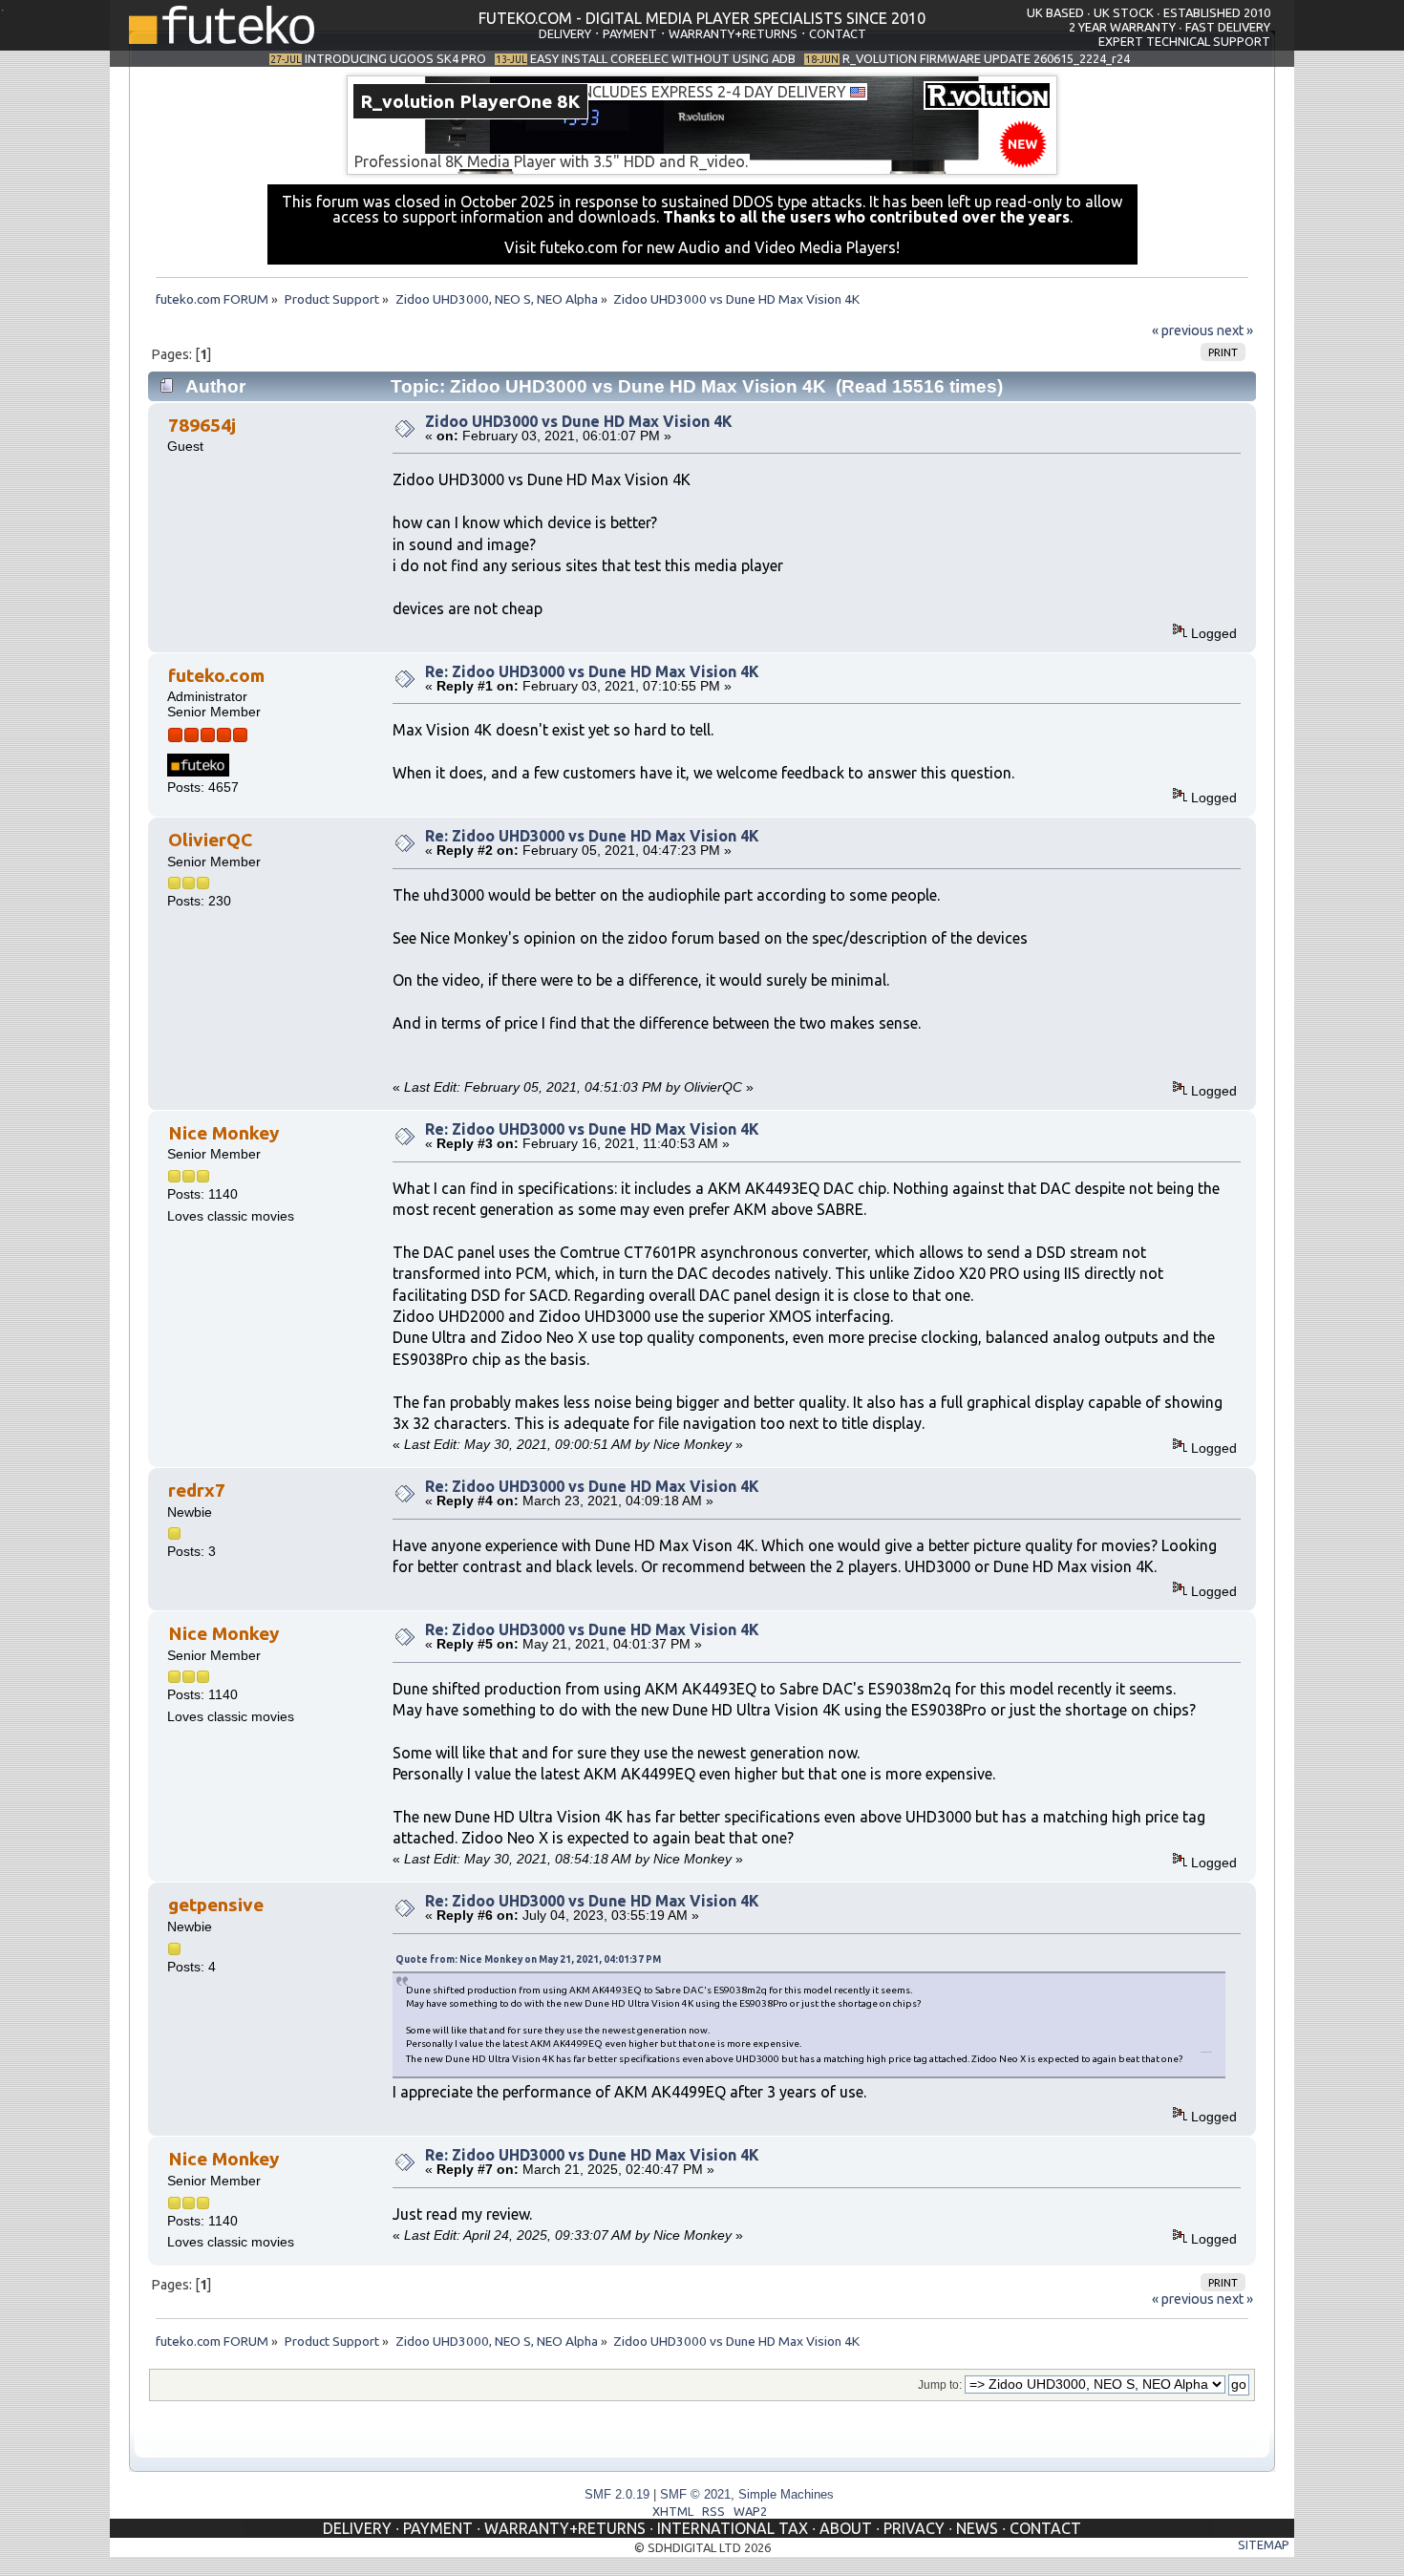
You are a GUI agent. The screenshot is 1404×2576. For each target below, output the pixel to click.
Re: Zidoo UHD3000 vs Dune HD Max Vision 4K (592, 671)
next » (1235, 330)
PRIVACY (914, 2528)
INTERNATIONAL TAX (733, 2528)
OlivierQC (210, 840)
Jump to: (940, 2385)
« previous (1183, 330)
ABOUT (846, 2528)
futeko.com (216, 675)
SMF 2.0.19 (617, 2494)
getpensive (216, 1905)
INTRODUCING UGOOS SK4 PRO (395, 58)
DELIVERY (565, 33)
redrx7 (197, 1490)
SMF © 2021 (695, 2494)
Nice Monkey (224, 1133)
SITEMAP (1264, 2544)
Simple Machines (786, 2494)
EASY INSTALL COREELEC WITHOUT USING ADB (663, 58)
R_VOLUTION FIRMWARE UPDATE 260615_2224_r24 (986, 58)
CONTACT (838, 33)
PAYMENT (630, 33)
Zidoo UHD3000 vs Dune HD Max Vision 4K (579, 421)
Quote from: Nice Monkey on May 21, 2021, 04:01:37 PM (528, 1959)
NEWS (977, 2528)
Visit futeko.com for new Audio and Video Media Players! (702, 247)
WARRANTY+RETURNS (733, 33)
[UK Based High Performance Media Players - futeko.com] (222, 38)
